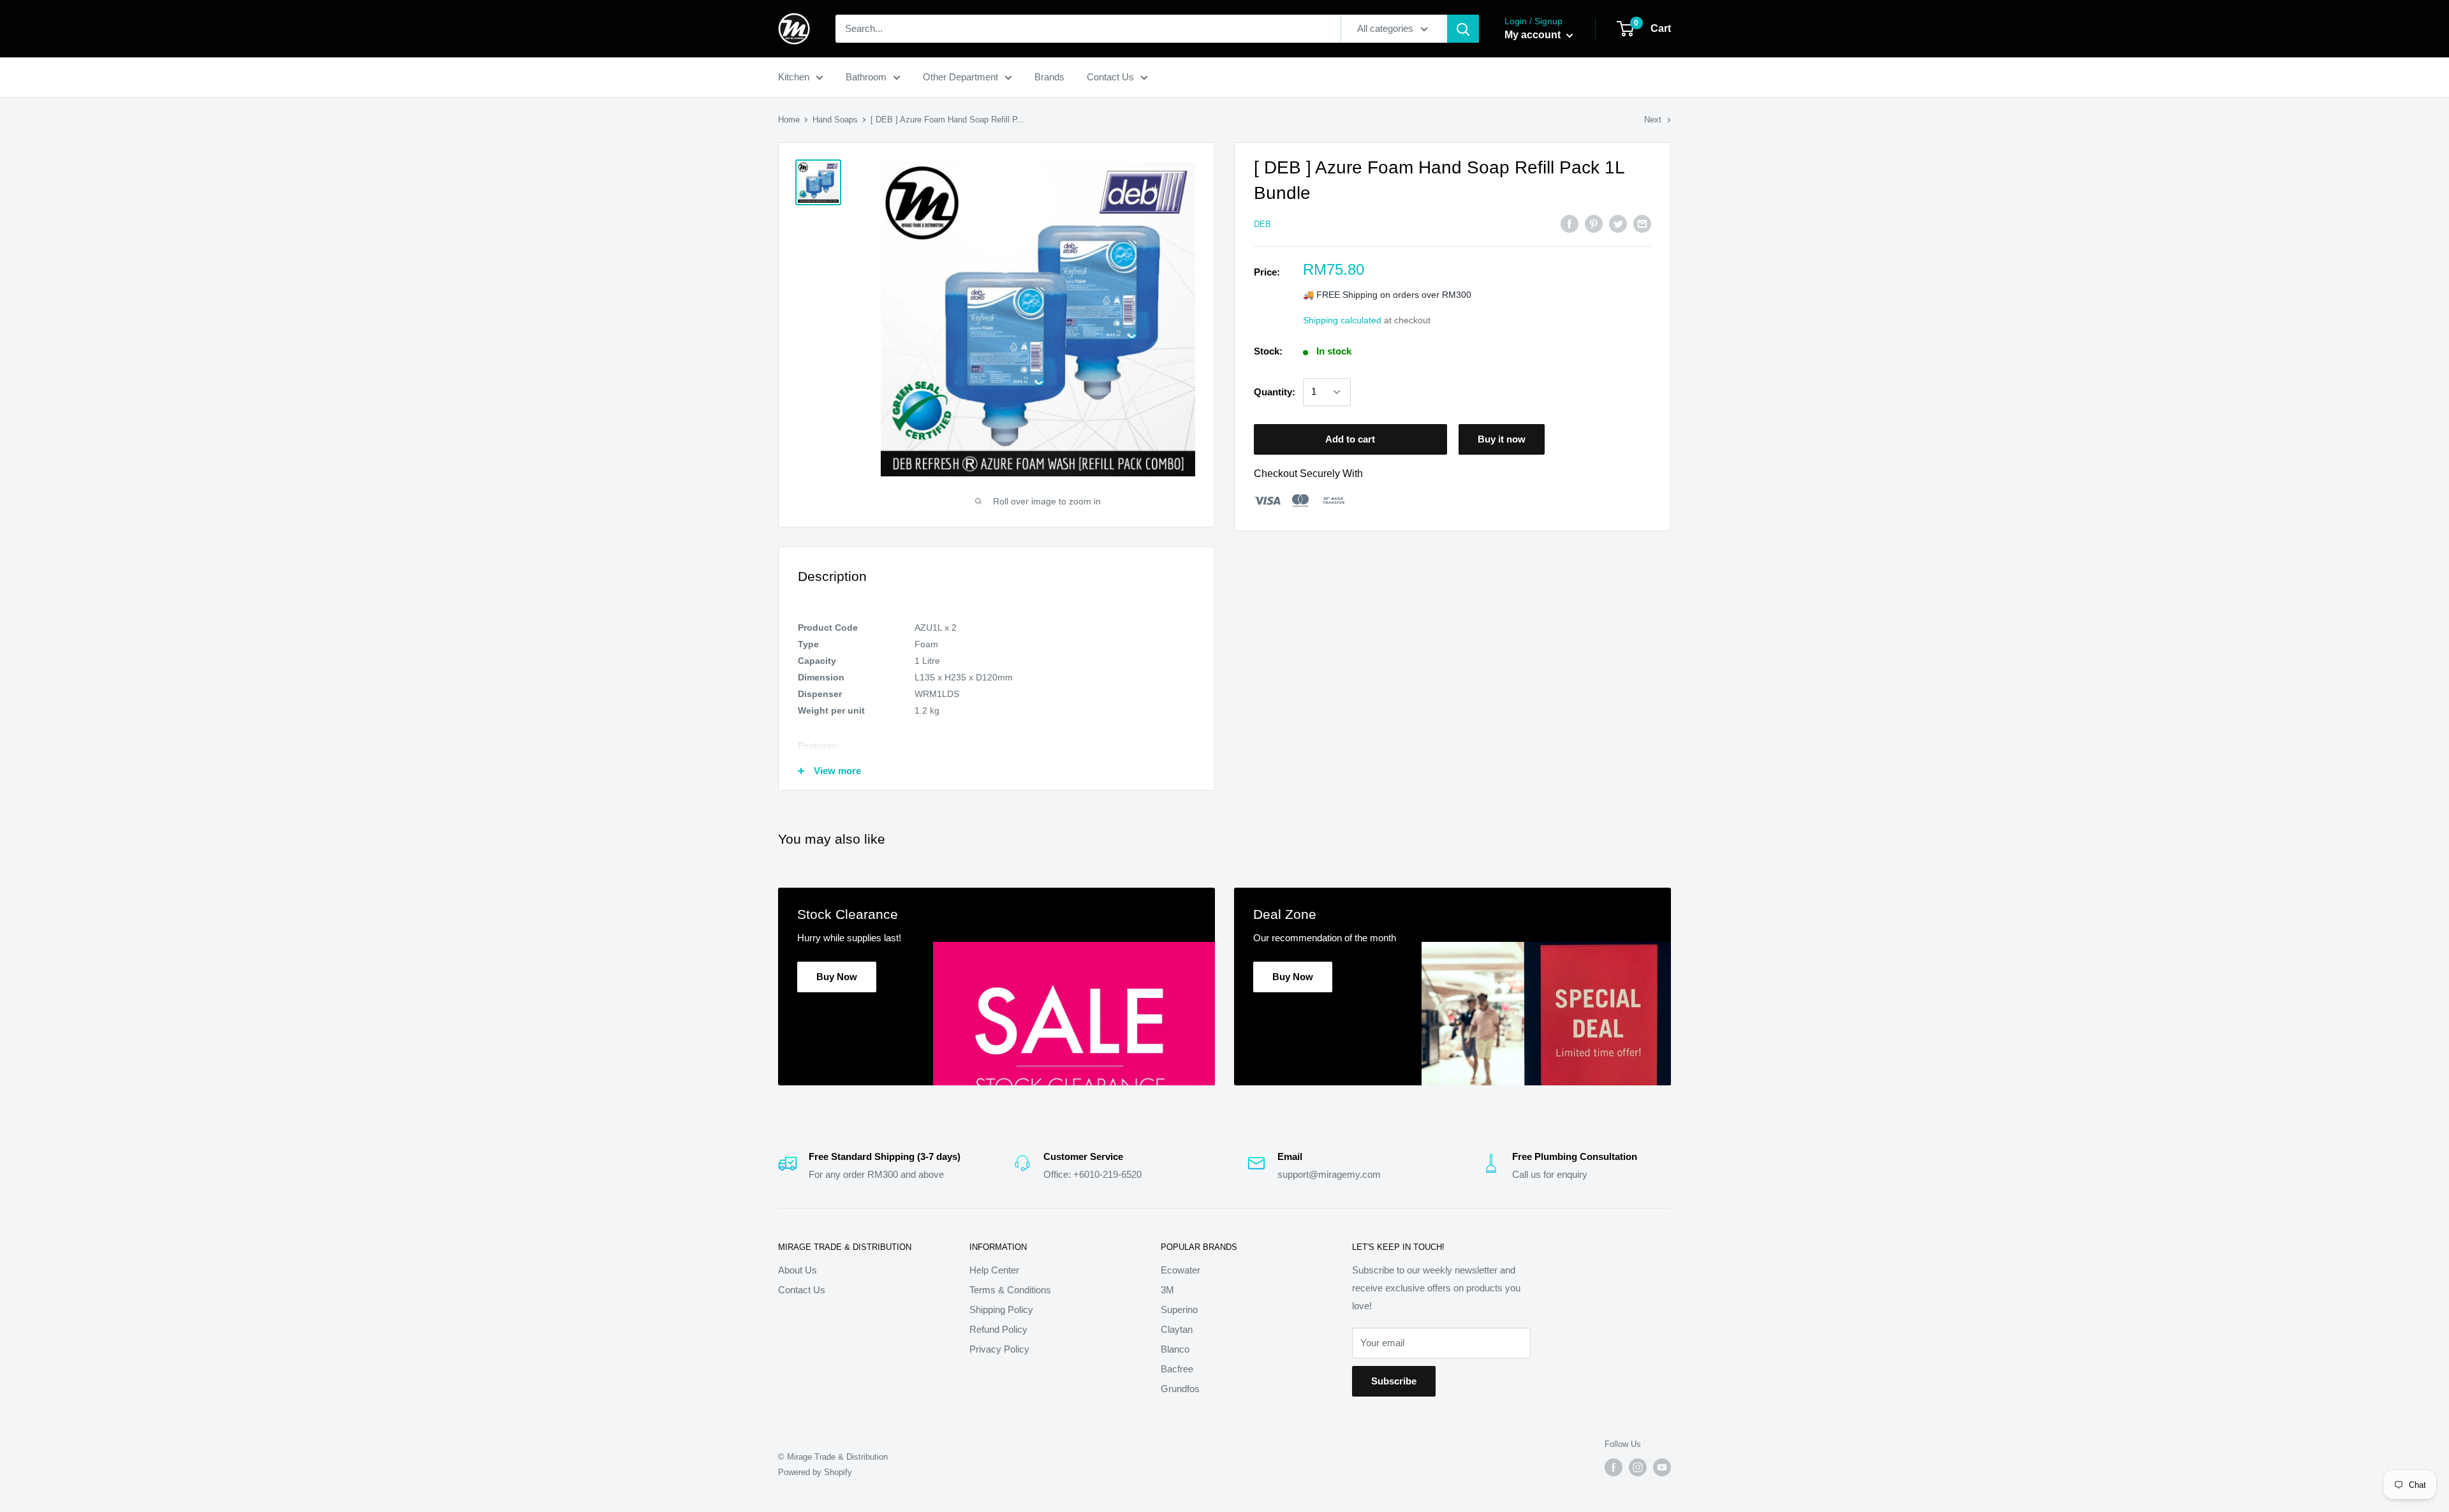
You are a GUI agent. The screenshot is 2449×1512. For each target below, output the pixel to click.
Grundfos (1180, 1389)
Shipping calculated (1342, 320)
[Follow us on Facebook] (1614, 1467)
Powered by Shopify (815, 1472)
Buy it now (1502, 439)
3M (1167, 1290)
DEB (1262, 224)
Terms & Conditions (1010, 1290)
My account (1534, 35)
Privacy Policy (999, 1349)
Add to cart (1350, 439)
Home (789, 120)
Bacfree (1177, 1369)
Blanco (1175, 1349)
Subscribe (1394, 1381)
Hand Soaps (835, 120)
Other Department (960, 77)
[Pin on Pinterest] (1594, 224)
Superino (1179, 1310)
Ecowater (1180, 1270)
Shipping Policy (1001, 1310)
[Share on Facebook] (1570, 224)
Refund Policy (998, 1329)
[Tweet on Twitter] (1618, 224)
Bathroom (866, 77)
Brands (1049, 77)
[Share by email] (1642, 224)
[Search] (1463, 29)
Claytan (1177, 1329)
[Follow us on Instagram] (1638, 1467)
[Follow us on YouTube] (1662, 1467)
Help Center (994, 1270)
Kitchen (794, 77)
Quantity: (1275, 392)
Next (1653, 120)
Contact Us (1110, 77)
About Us (798, 1270)
